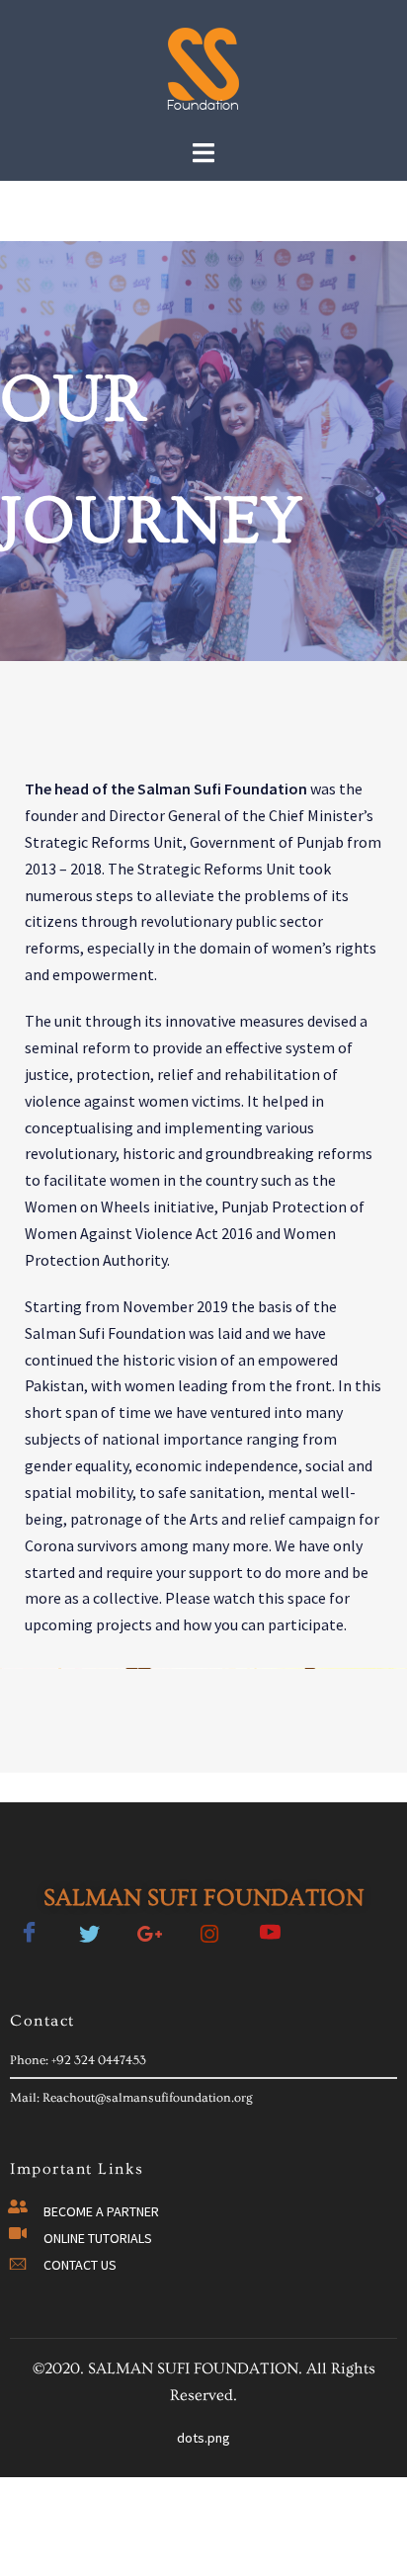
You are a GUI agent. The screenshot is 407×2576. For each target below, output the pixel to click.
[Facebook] (29, 1925)
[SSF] (203, 67)
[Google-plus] (149, 1925)
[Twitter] (89, 1925)
